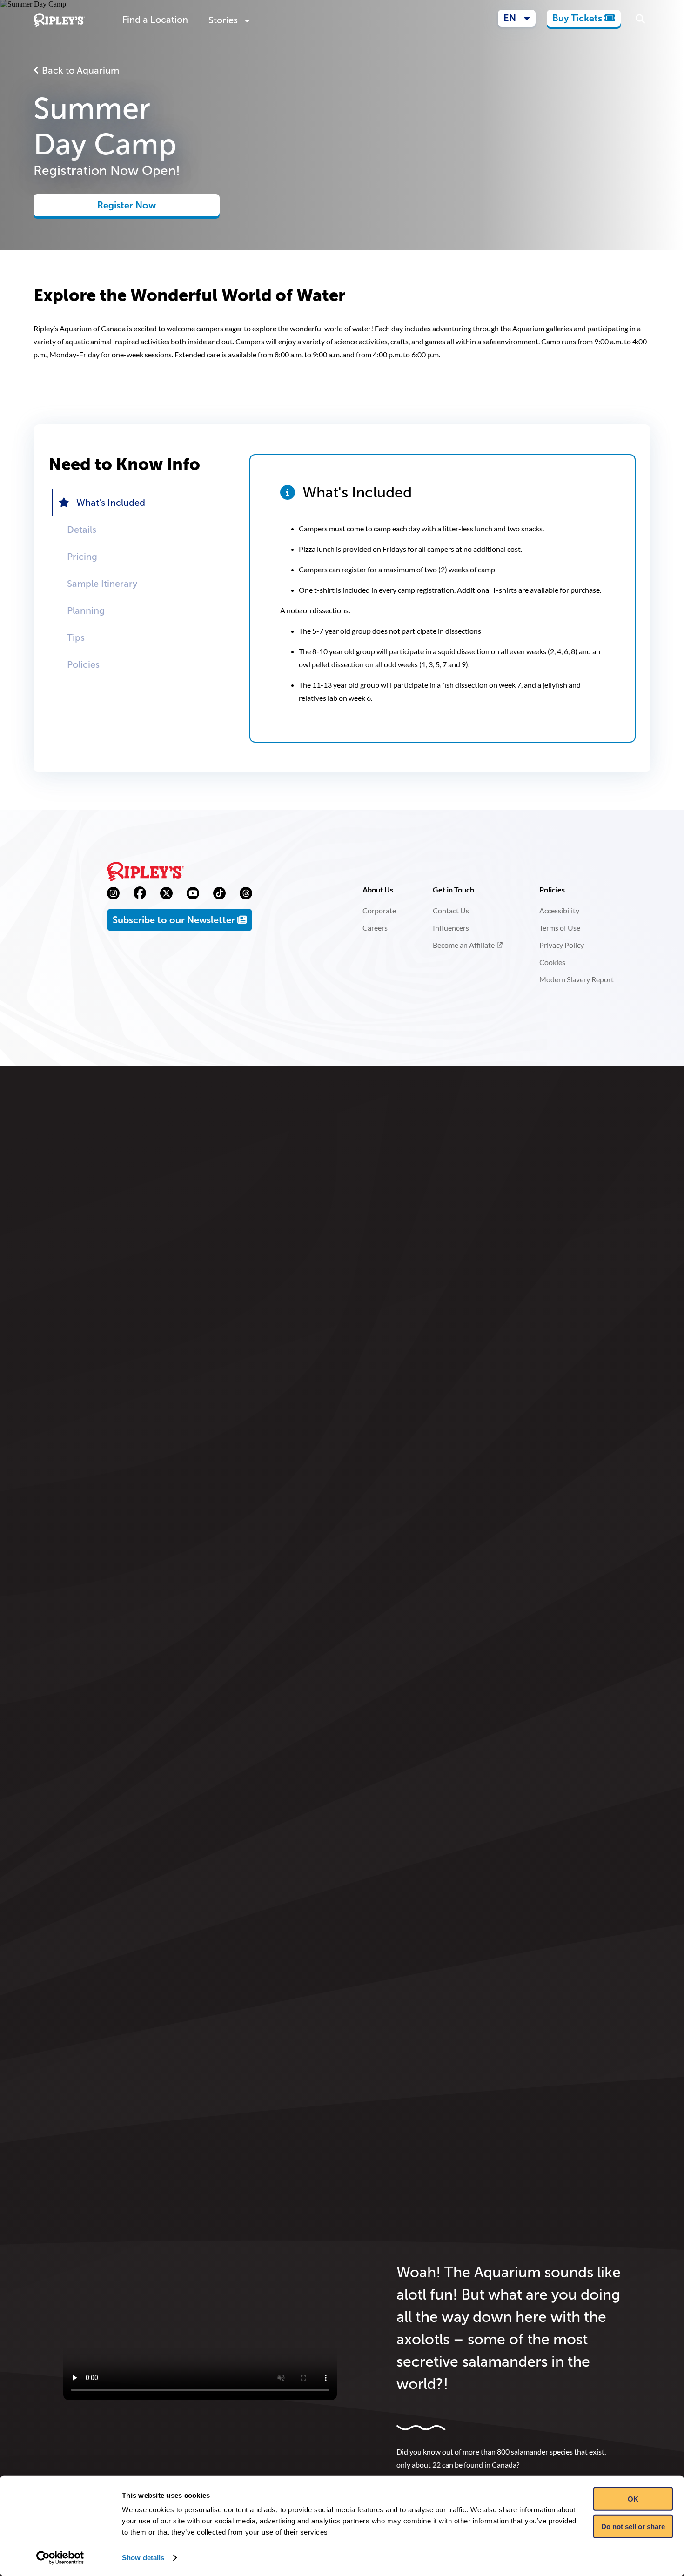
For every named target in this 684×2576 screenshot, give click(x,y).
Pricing (82, 557)
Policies (83, 664)
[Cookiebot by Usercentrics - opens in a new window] (60, 2558)
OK (633, 2499)
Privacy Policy (562, 945)
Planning (86, 610)
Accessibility (559, 910)
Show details (143, 2558)
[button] (517, 18)
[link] (584, 18)
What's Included (111, 503)
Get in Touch (453, 889)
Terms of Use (560, 928)
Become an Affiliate (464, 945)
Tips (76, 637)
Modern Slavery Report (577, 979)
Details (82, 530)
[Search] (640, 20)
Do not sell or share (633, 2526)
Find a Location (155, 20)
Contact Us (451, 910)
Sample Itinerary (102, 584)
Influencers (451, 928)
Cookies (552, 962)
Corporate (379, 910)
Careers (375, 928)
